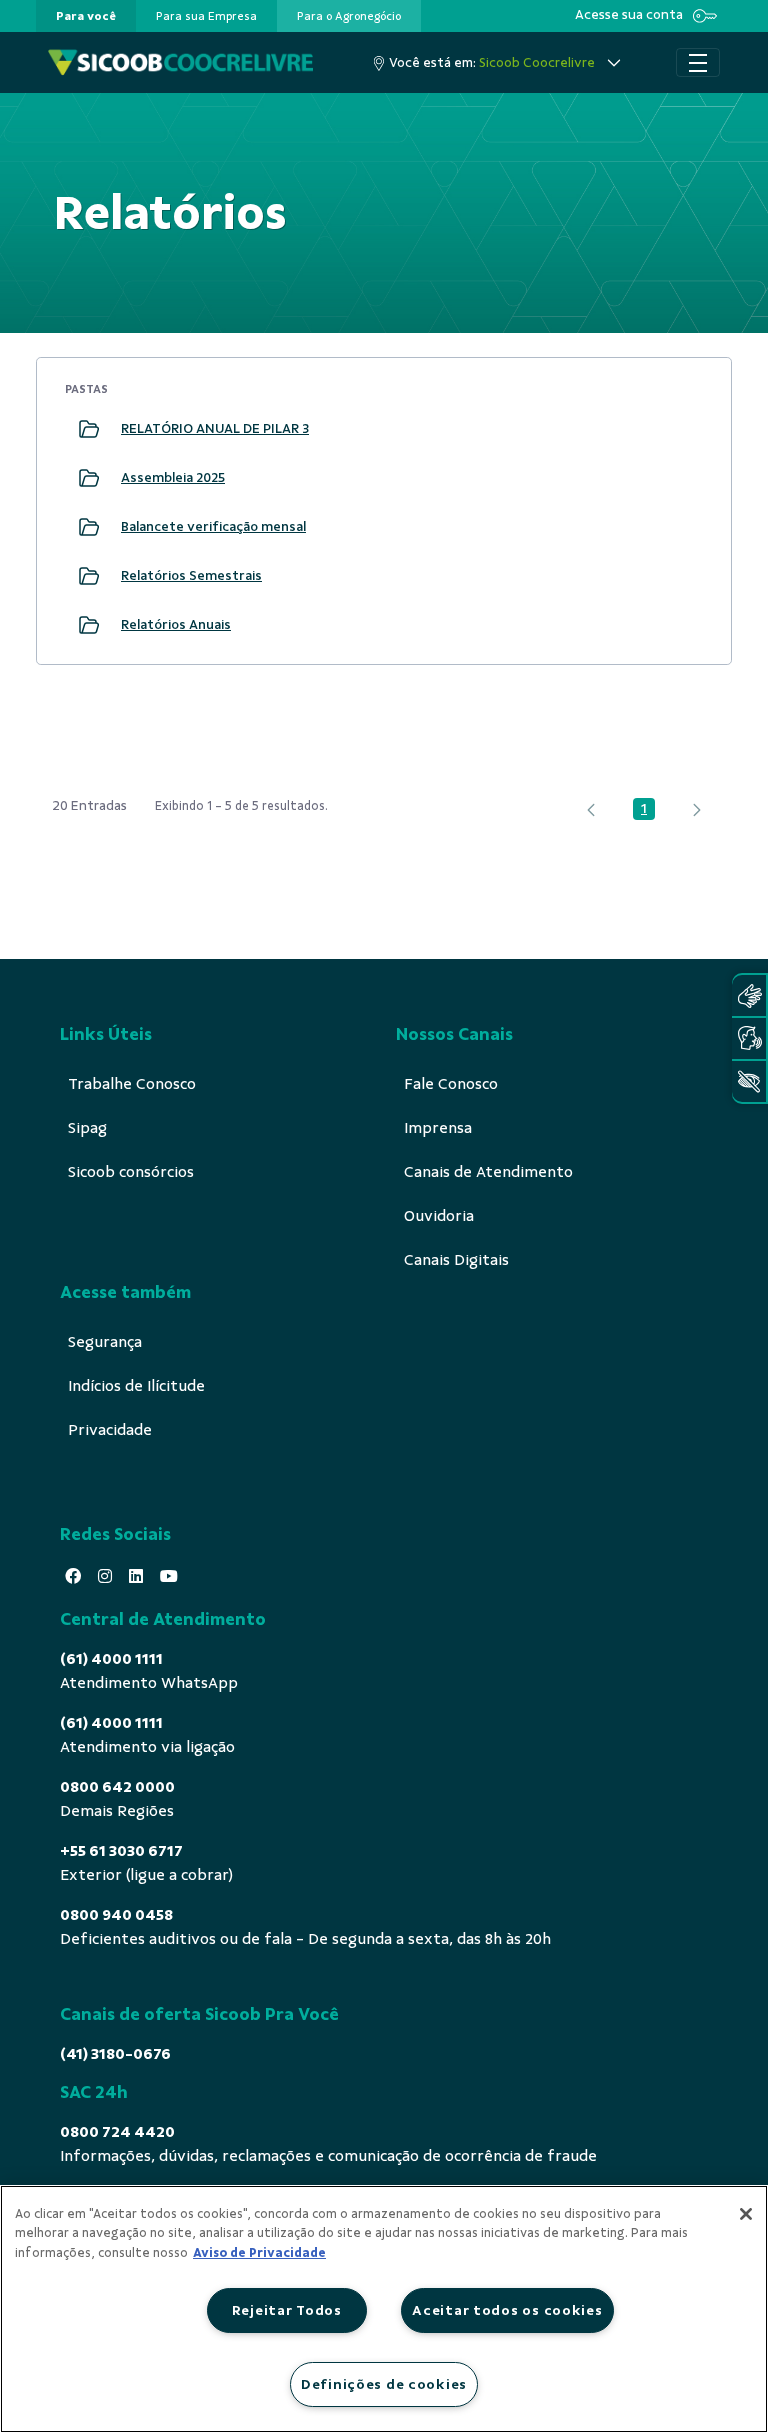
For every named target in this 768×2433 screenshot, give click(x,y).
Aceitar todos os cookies (507, 2310)
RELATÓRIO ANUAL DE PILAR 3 (215, 428)
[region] (384, 2309)
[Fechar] (746, 2214)
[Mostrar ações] (679, 429)
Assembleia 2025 (173, 477)
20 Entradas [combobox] (89, 805)
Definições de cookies (384, 2384)
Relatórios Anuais (176, 624)
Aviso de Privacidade (259, 2253)
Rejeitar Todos (287, 2310)
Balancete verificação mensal (213, 526)
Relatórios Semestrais (191, 575)
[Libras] (749, 995)
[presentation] (86, 16)
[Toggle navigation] (698, 63)
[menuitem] (86, 16)
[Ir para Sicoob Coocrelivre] (180, 62)
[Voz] (749, 1038)
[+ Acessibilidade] (749, 1081)
